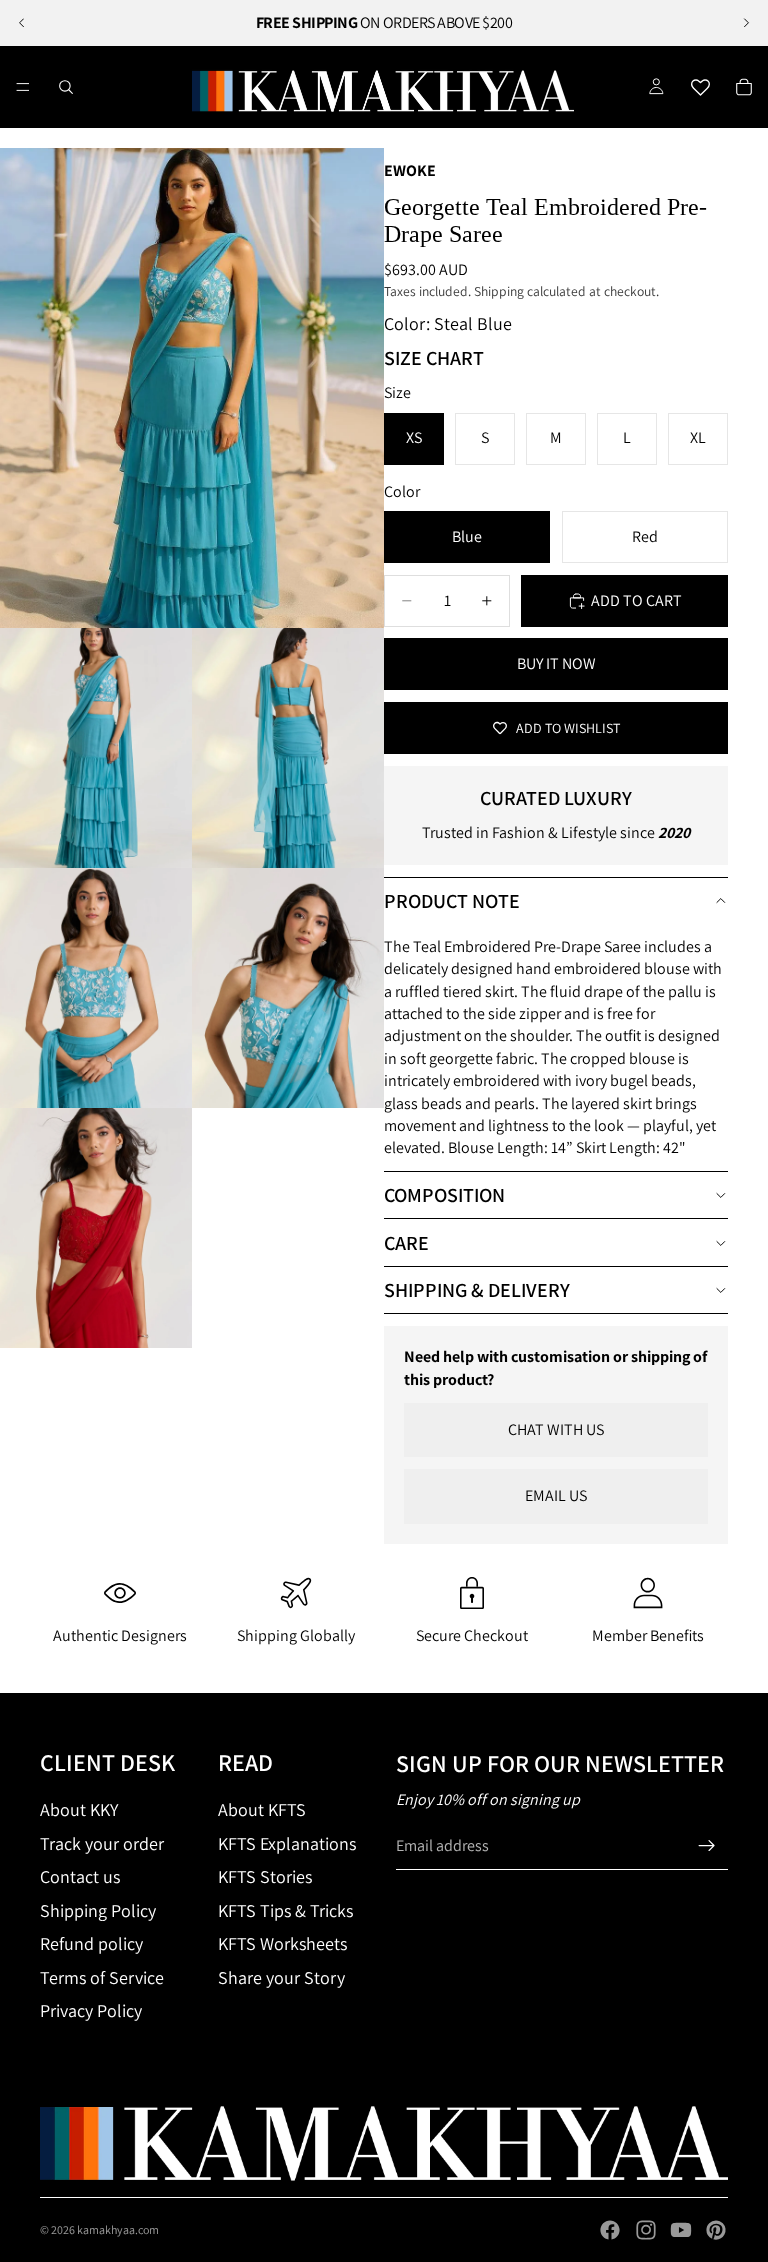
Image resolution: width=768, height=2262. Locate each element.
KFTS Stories (265, 1876)
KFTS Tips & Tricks (285, 1910)
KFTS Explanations (287, 1843)
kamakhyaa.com (118, 2229)
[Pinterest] (716, 2230)
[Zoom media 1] (192, 388)
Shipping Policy (98, 1910)
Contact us (80, 1876)
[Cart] (744, 87)
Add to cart (636, 600)
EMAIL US (556, 1495)
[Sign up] (707, 1846)
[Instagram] (646, 2230)
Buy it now (556, 663)
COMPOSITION (444, 1195)
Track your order (102, 1843)
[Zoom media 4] (96, 988)
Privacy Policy (91, 2010)
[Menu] (23, 87)
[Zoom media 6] (96, 1228)
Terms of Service (102, 1977)
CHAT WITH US (556, 1429)
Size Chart (434, 358)
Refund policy (91, 1943)
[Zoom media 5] (288, 988)
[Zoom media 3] (288, 748)
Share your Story (281, 1977)
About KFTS (262, 1809)
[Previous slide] (22, 23)
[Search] (66, 87)
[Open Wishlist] (700, 87)
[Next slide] (746, 23)
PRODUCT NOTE (452, 901)
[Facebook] (610, 2230)
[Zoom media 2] (96, 748)
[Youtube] (681, 2230)
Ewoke (410, 170)
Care (406, 1243)
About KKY (79, 1809)
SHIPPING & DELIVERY (477, 1290)
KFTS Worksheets (282, 1943)
